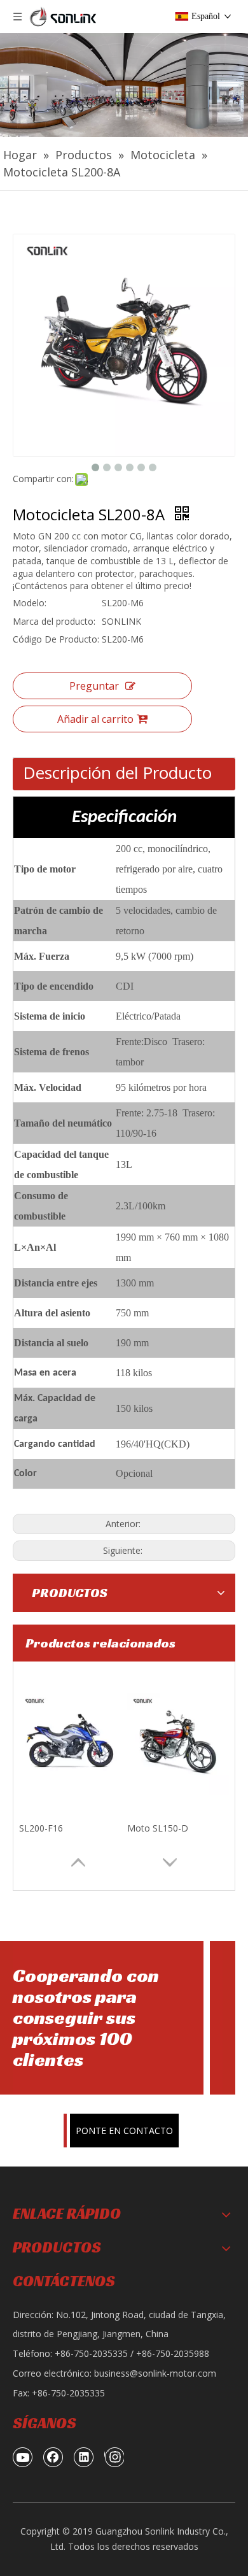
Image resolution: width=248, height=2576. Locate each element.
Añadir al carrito (95, 719)
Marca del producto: (54, 621)
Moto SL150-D (158, 1828)
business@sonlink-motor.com (155, 2373)
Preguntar (94, 686)
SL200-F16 (41, 1828)
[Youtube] (23, 2457)
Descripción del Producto (117, 772)
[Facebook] (53, 2457)
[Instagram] (114, 2457)
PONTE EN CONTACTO (124, 2131)
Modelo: (30, 603)
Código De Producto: (56, 639)
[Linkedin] (84, 2457)
